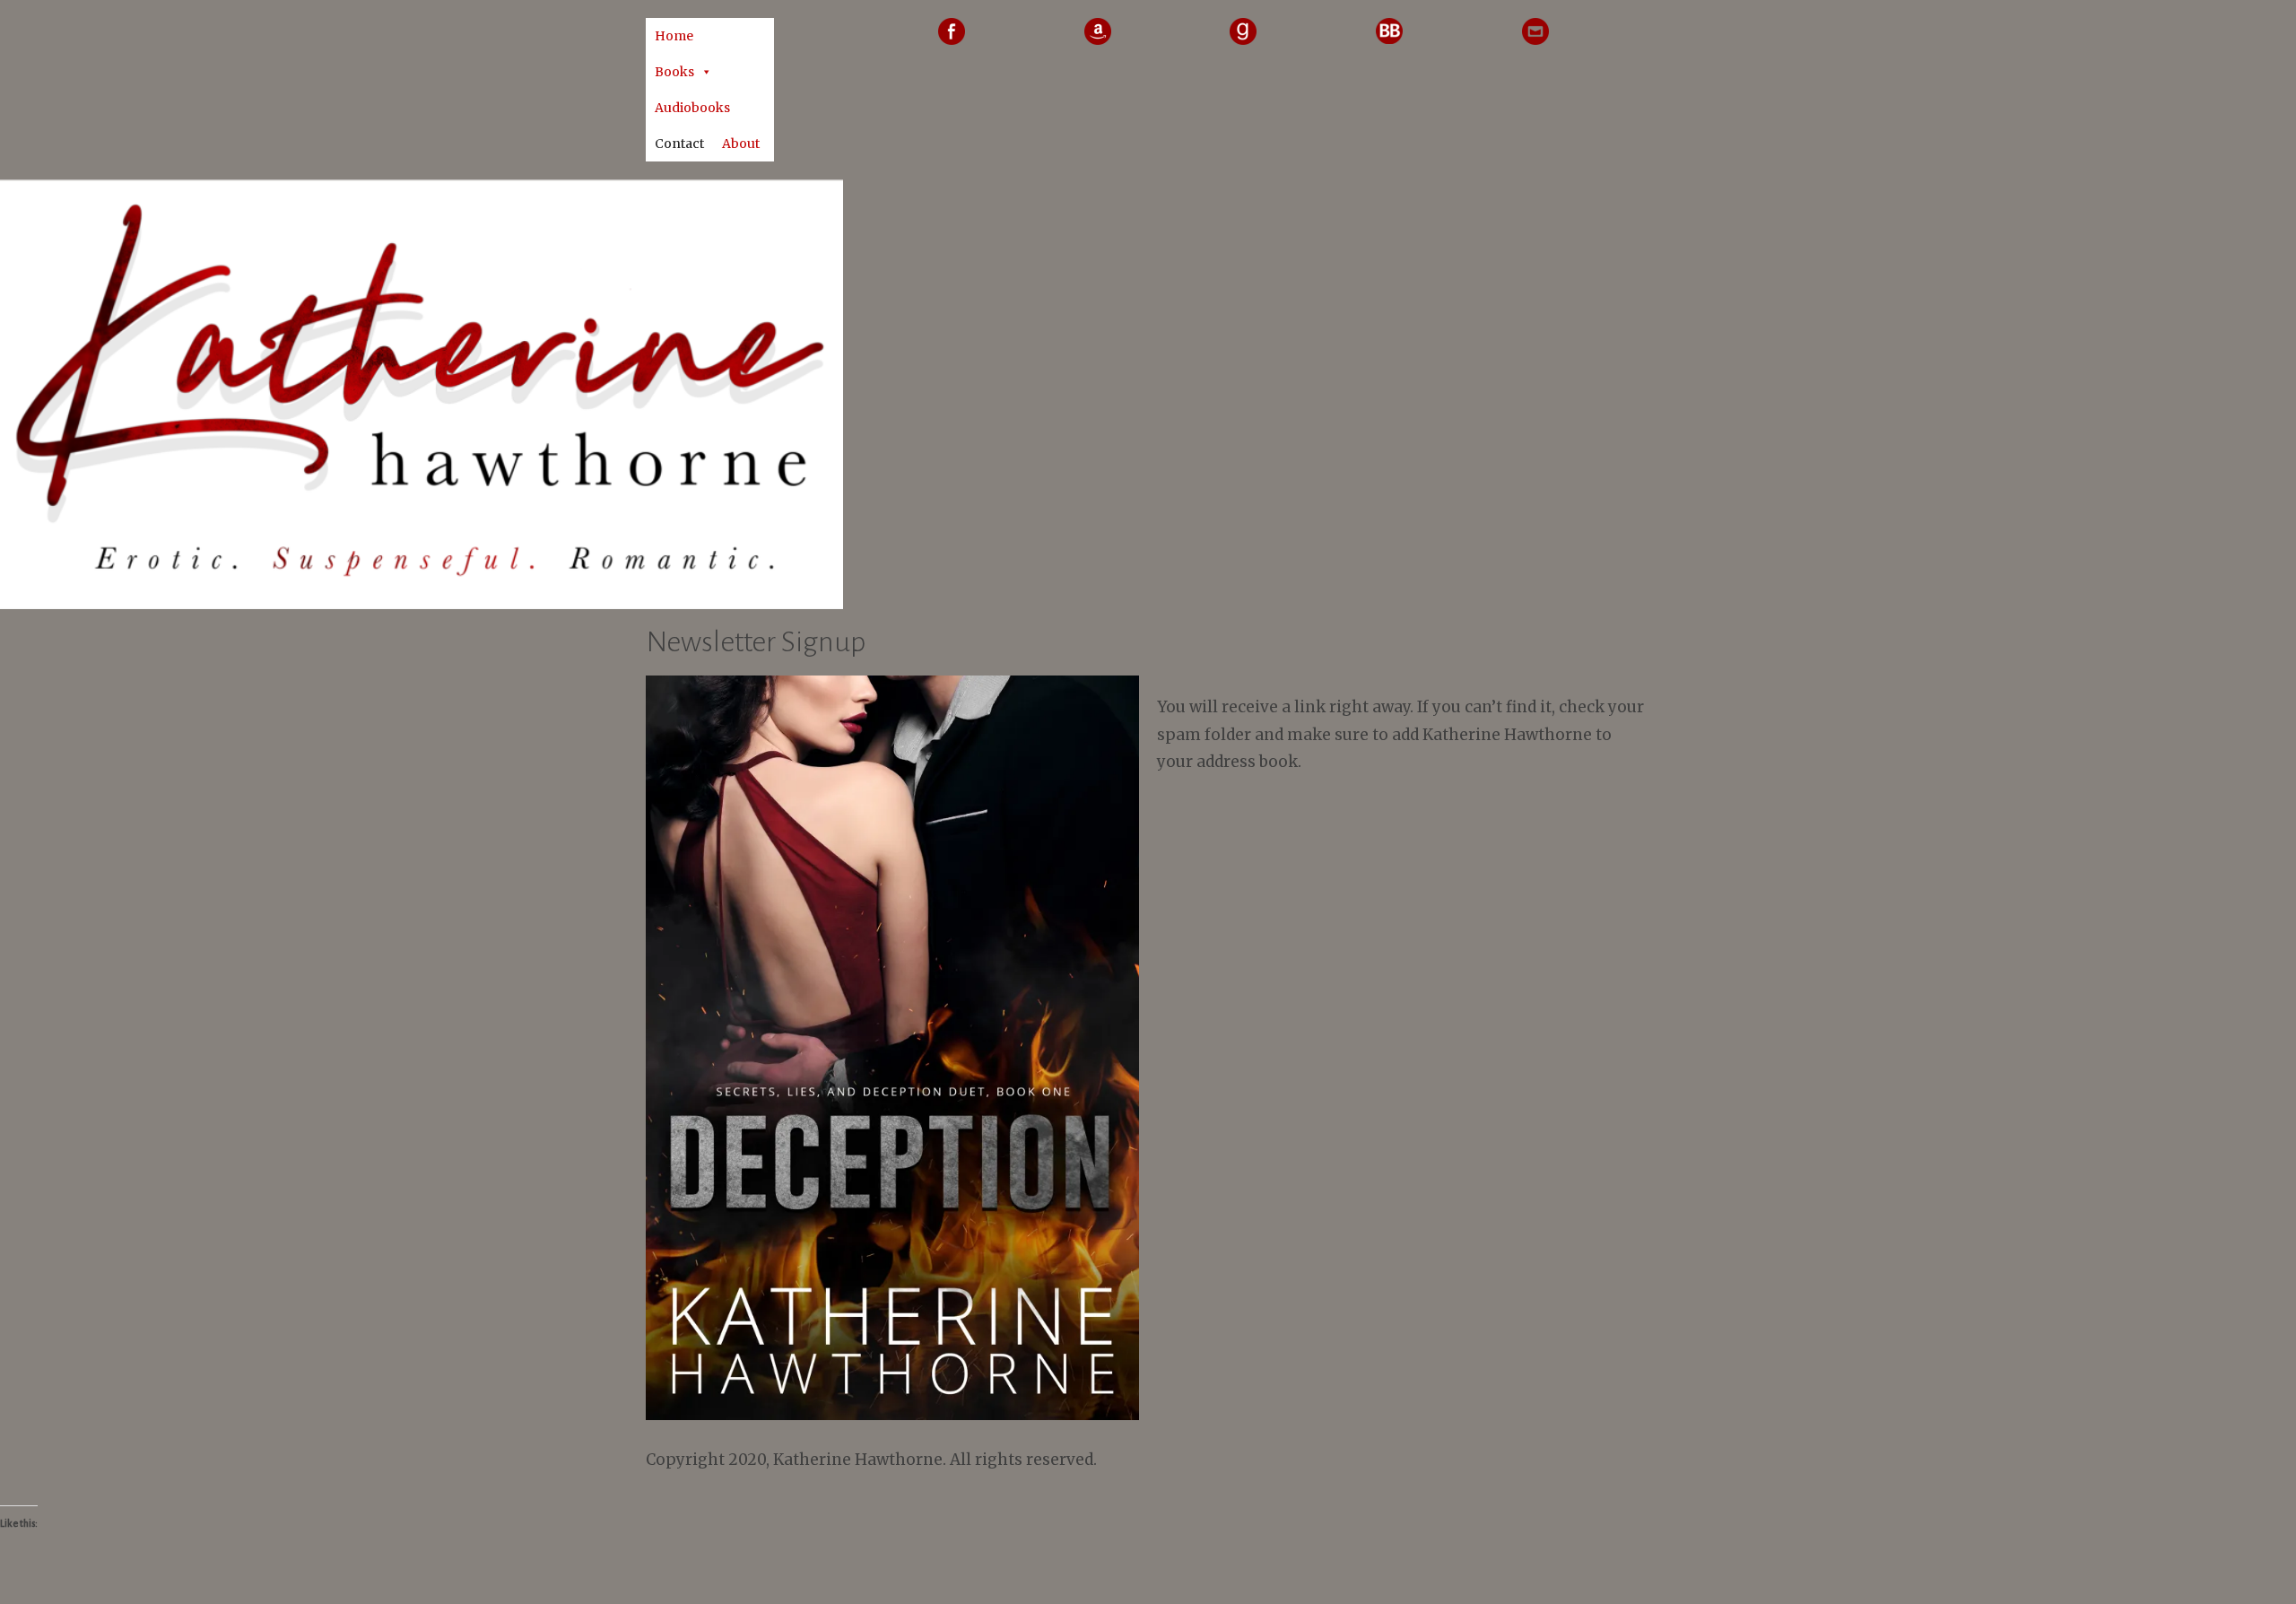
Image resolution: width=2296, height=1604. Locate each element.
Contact (679, 144)
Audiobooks (692, 108)
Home (674, 36)
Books (674, 72)
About (741, 144)
